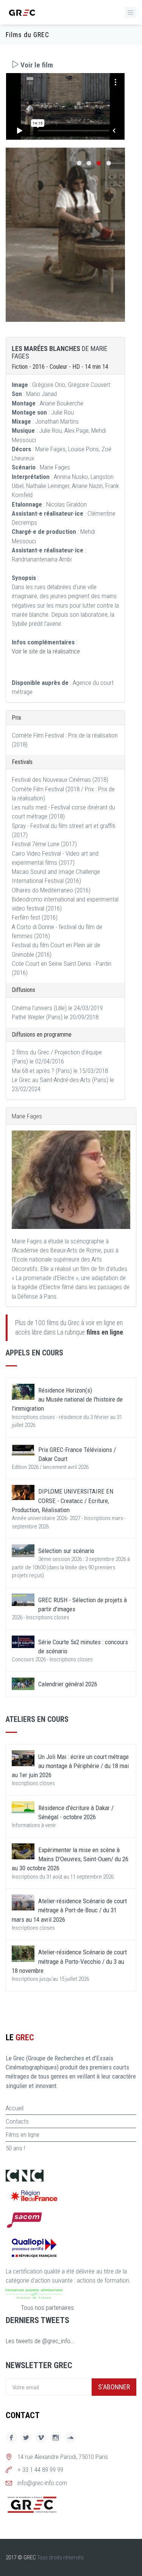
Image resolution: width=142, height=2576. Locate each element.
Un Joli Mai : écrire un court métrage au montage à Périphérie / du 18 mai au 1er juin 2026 (70, 1766)
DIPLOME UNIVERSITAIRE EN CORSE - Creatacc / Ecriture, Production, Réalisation (62, 1501)
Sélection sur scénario (66, 1551)
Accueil (15, 2108)
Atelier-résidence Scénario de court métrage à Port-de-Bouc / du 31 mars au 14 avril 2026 (69, 1910)
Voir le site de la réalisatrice (46, 651)
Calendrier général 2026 (68, 1684)
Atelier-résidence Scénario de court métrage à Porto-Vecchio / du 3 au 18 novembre (69, 1961)
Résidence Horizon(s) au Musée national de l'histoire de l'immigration (67, 1399)
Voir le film (36, 65)
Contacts (17, 2121)
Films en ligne (23, 2135)
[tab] (65, 65)
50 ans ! (15, 2148)
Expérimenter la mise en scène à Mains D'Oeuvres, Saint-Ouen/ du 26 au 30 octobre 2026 (70, 1859)
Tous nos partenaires (47, 2308)
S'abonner (114, 2387)
